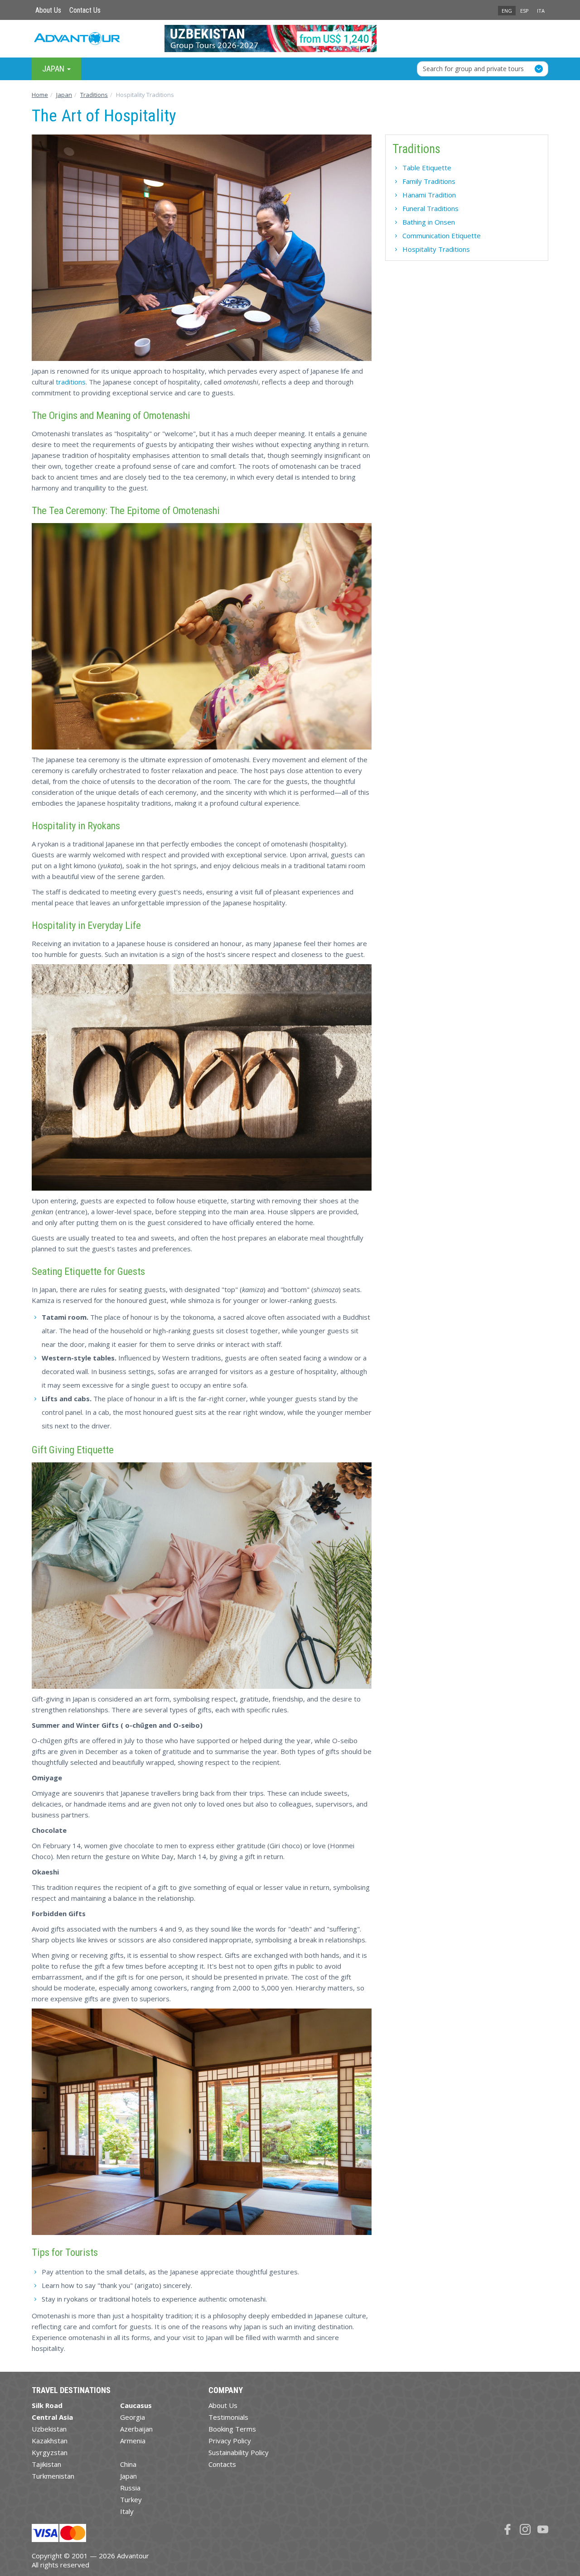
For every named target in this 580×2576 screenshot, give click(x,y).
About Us (48, 10)
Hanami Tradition (429, 195)
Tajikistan (46, 2464)
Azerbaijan (136, 2429)
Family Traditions (429, 181)
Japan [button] (54, 69)
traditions (71, 382)
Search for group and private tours (473, 69)
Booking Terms (232, 2429)
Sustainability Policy (239, 2452)
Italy (127, 2511)
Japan (128, 2476)
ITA (541, 11)
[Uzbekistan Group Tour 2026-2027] (290, 38)
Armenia (133, 2441)
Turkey (131, 2499)
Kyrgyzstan (50, 2452)
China (128, 2464)
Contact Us (85, 10)
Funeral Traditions (430, 208)
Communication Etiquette (442, 235)
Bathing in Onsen (429, 222)
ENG (507, 11)
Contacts (222, 2464)
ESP (524, 11)
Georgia (133, 2417)
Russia (130, 2488)
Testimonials (228, 2417)
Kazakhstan (50, 2441)
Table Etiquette (427, 168)
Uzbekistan (49, 2429)
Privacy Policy (230, 2441)
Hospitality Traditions (436, 249)
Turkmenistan (53, 2476)
